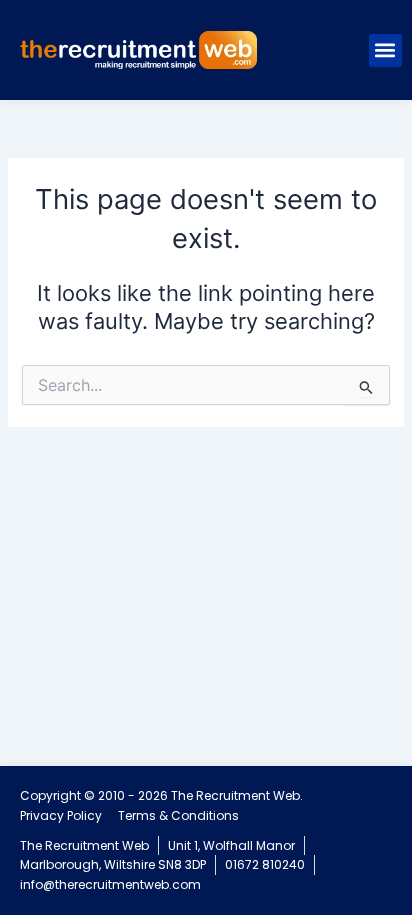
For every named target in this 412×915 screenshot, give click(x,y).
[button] (385, 50)
